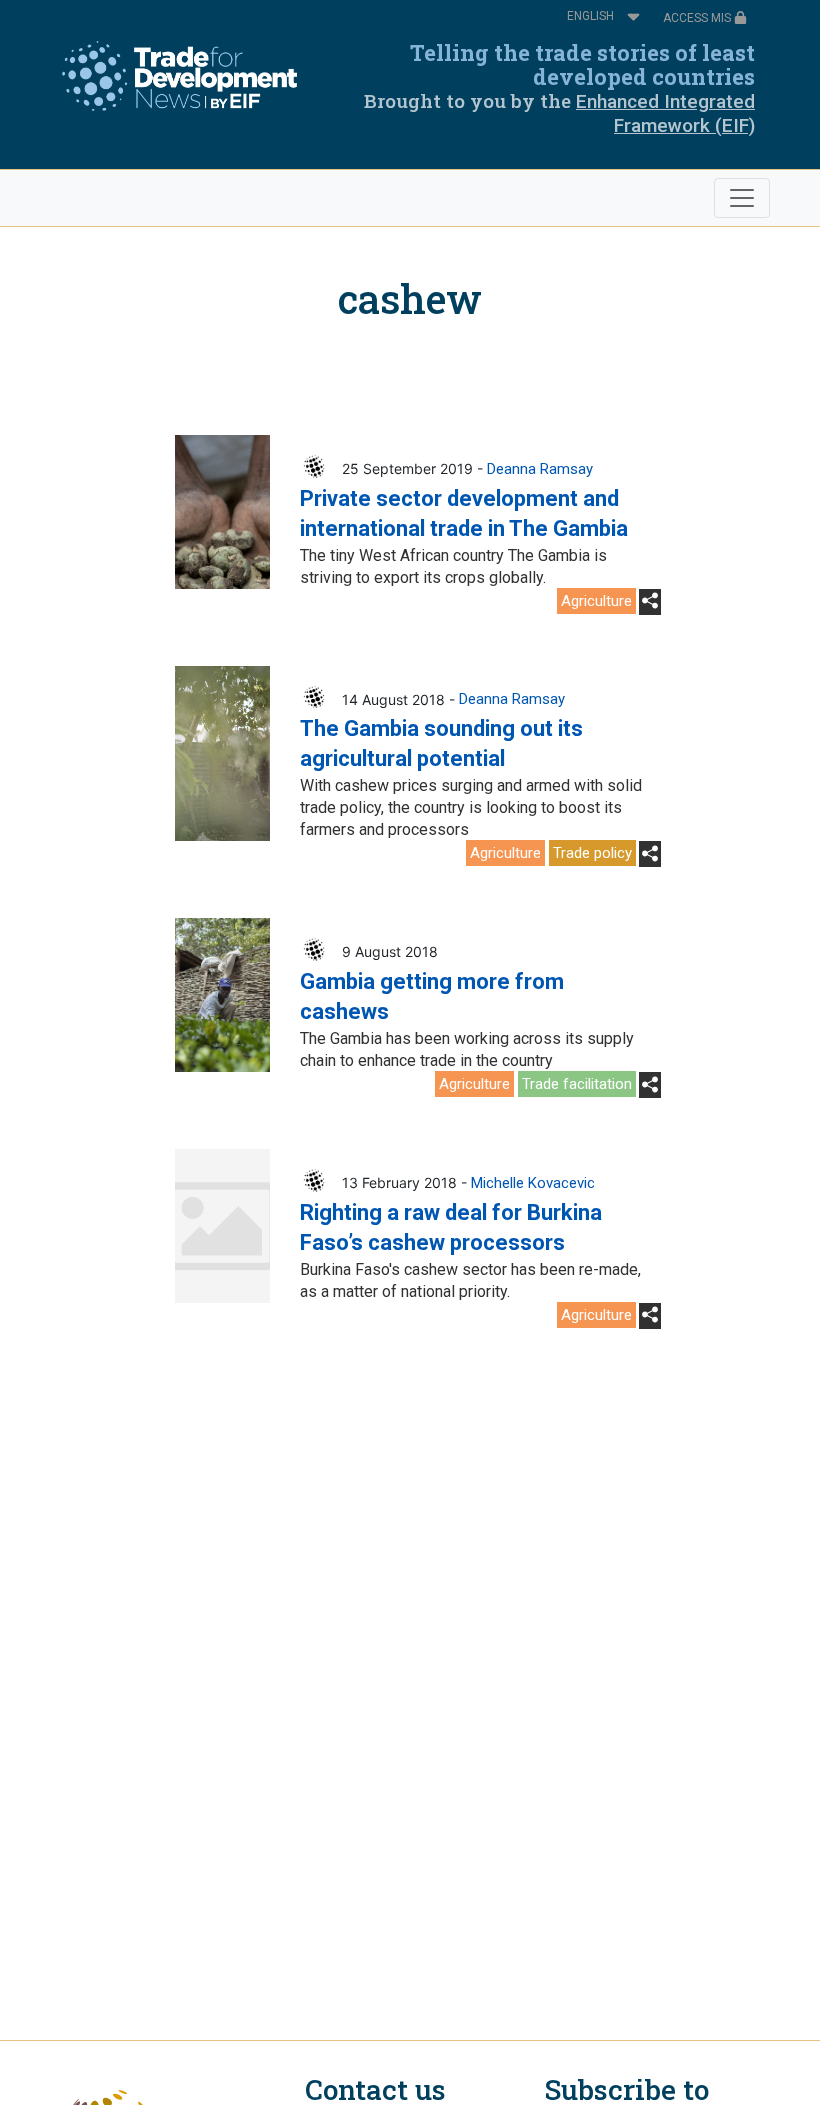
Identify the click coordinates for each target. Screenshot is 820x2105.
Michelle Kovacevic (533, 1183)
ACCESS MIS (698, 18)
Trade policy (592, 853)
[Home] (179, 76)
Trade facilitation (577, 1084)
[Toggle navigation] (742, 198)
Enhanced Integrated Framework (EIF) (665, 113)
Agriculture (596, 601)
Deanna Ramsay (540, 469)
